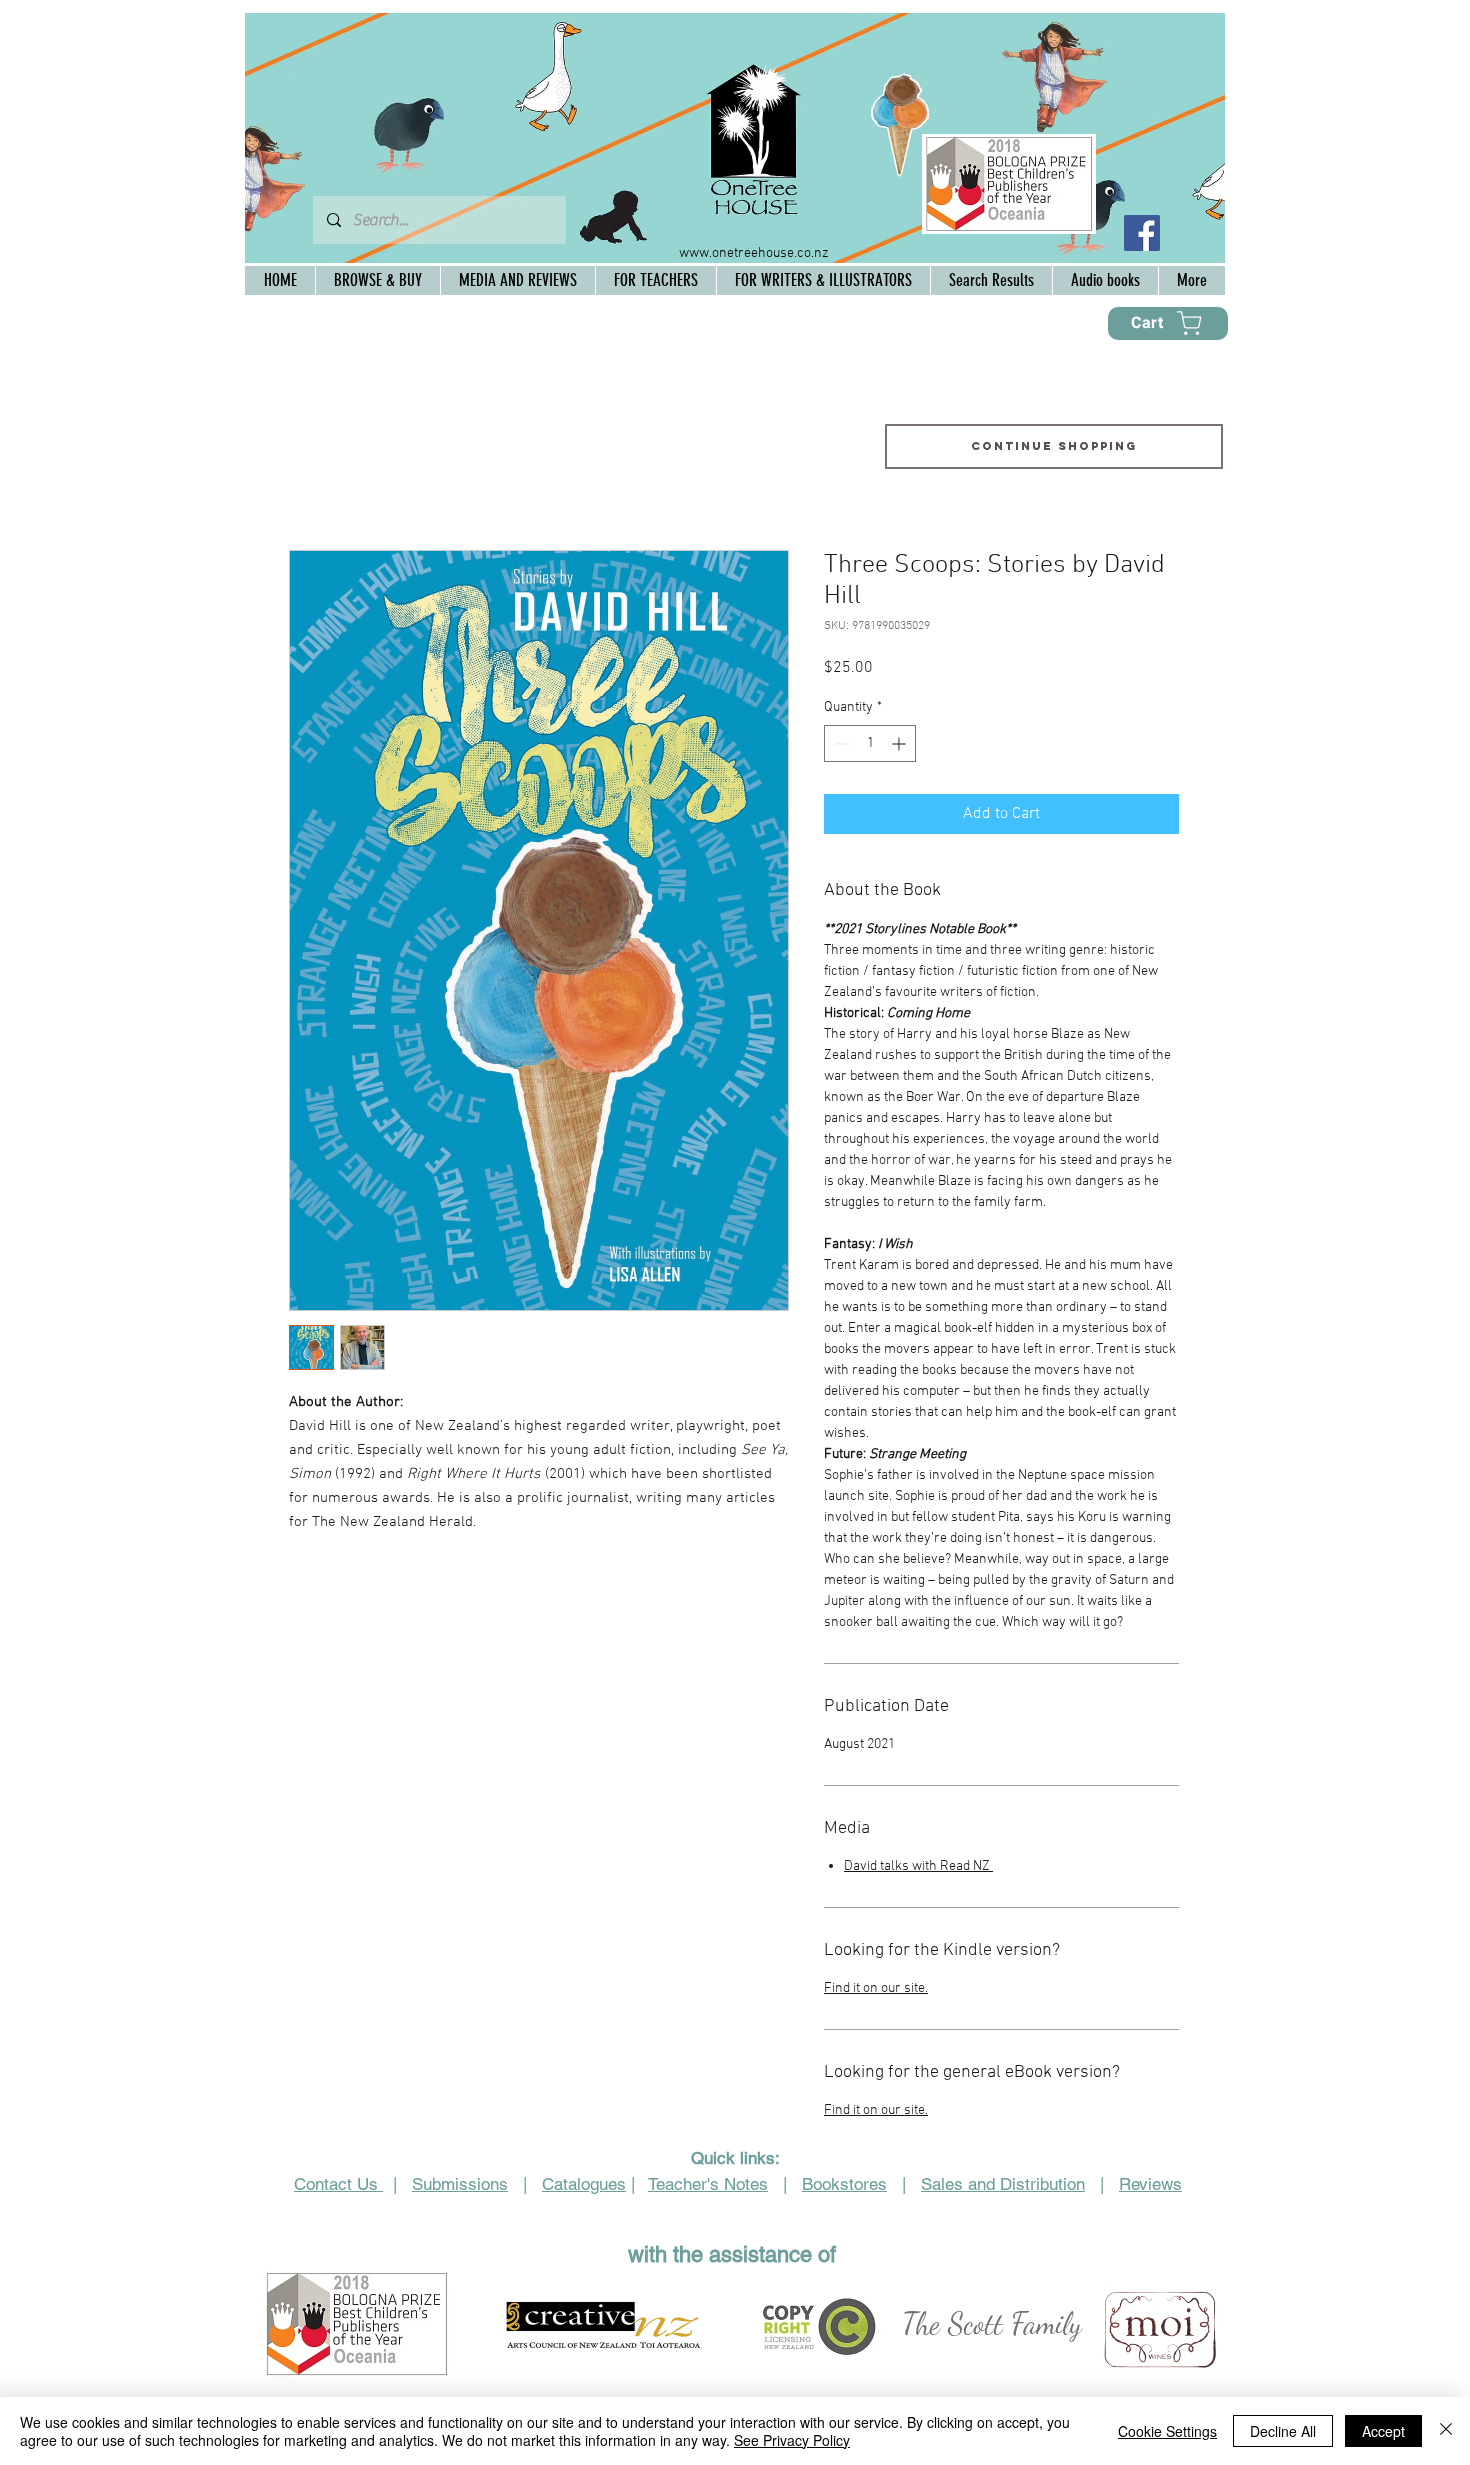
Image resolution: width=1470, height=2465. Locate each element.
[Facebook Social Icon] (1142, 233)
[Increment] (900, 743)
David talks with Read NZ (918, 1866)
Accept (1383, 2431)
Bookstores (844, 2184)
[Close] (1446, 2431)
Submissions (460, 2184)
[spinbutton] (870, 743)
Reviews (1150, 2184)
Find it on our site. (876, 1988)
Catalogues (584, 2184)
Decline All (1283, 2431)
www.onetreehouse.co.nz (754, 253)
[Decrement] (839, 743)
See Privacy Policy (792, 2440)
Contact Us (338, 2184)
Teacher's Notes (708, 2184)
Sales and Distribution (1003, 2184)
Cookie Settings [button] (1167, 2431)
